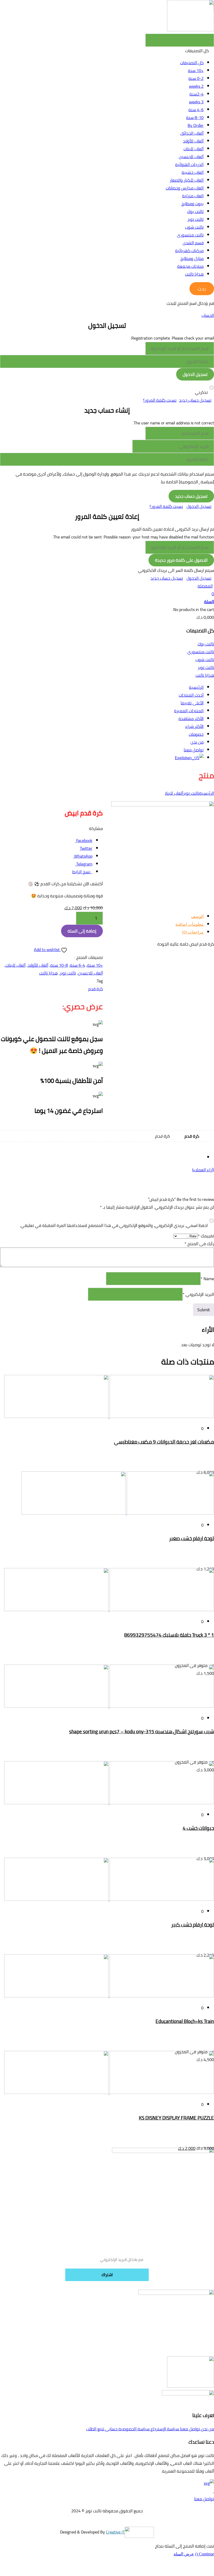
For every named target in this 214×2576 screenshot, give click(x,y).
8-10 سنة (195, 117)
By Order (196, 125)
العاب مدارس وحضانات (185, 188)
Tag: (99, 981)
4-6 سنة (196, 110)
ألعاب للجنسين (191, 157)
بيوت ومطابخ (192, 204)
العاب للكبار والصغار (187, 180)
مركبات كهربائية (189, 251)
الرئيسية (207, 793)
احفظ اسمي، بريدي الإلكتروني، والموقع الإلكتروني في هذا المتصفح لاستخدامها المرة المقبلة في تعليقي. (114, 1225)
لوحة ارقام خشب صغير (192, 1538)
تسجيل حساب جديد (195, 400)
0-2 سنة (196, 78)
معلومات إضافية (189, 924)
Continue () (205, 2554)
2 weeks (196, 86)
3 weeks (196, 102)
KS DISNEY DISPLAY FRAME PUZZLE (176, 2118)
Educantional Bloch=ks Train (185, 2021)
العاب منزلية (193, 196)
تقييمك (206, 1236)
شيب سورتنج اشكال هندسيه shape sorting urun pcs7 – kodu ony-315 (142, 1732)
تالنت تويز (195, 219)
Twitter (86, 848)
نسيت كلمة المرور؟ (160, 400)
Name (207, 1279)
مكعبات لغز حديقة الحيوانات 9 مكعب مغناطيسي (164, 1442)
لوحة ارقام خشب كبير (193, 1925)
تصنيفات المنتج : (89, 957)
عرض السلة (184, 2554)
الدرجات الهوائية (189, 164)
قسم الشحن (193, 243)
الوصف (197, 916)
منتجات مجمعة (190, 266)
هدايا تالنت (194, 274)
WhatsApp (83, 856)
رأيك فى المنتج (199, 1244)
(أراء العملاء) (203, 1170)
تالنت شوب (194, 227)
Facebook (84, 840)
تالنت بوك (195, 211)
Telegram (84, 864)
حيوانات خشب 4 (198, 1828)
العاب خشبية (193, 172)
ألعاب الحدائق (192, 133)
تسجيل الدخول (199, 506)
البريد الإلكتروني (198, 1294)
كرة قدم (96, 989)
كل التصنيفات (192, 63)
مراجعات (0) (193, 932)
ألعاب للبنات (194, 149)
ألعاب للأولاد (193, 141)
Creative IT (115, 2532)
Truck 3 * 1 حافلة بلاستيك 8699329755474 (169, 1635)
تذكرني (201, 392)
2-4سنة (197, 94)
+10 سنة (196, 70)
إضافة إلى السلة (82, 931)
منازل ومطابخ (192, 258)
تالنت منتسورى (190, 235)
